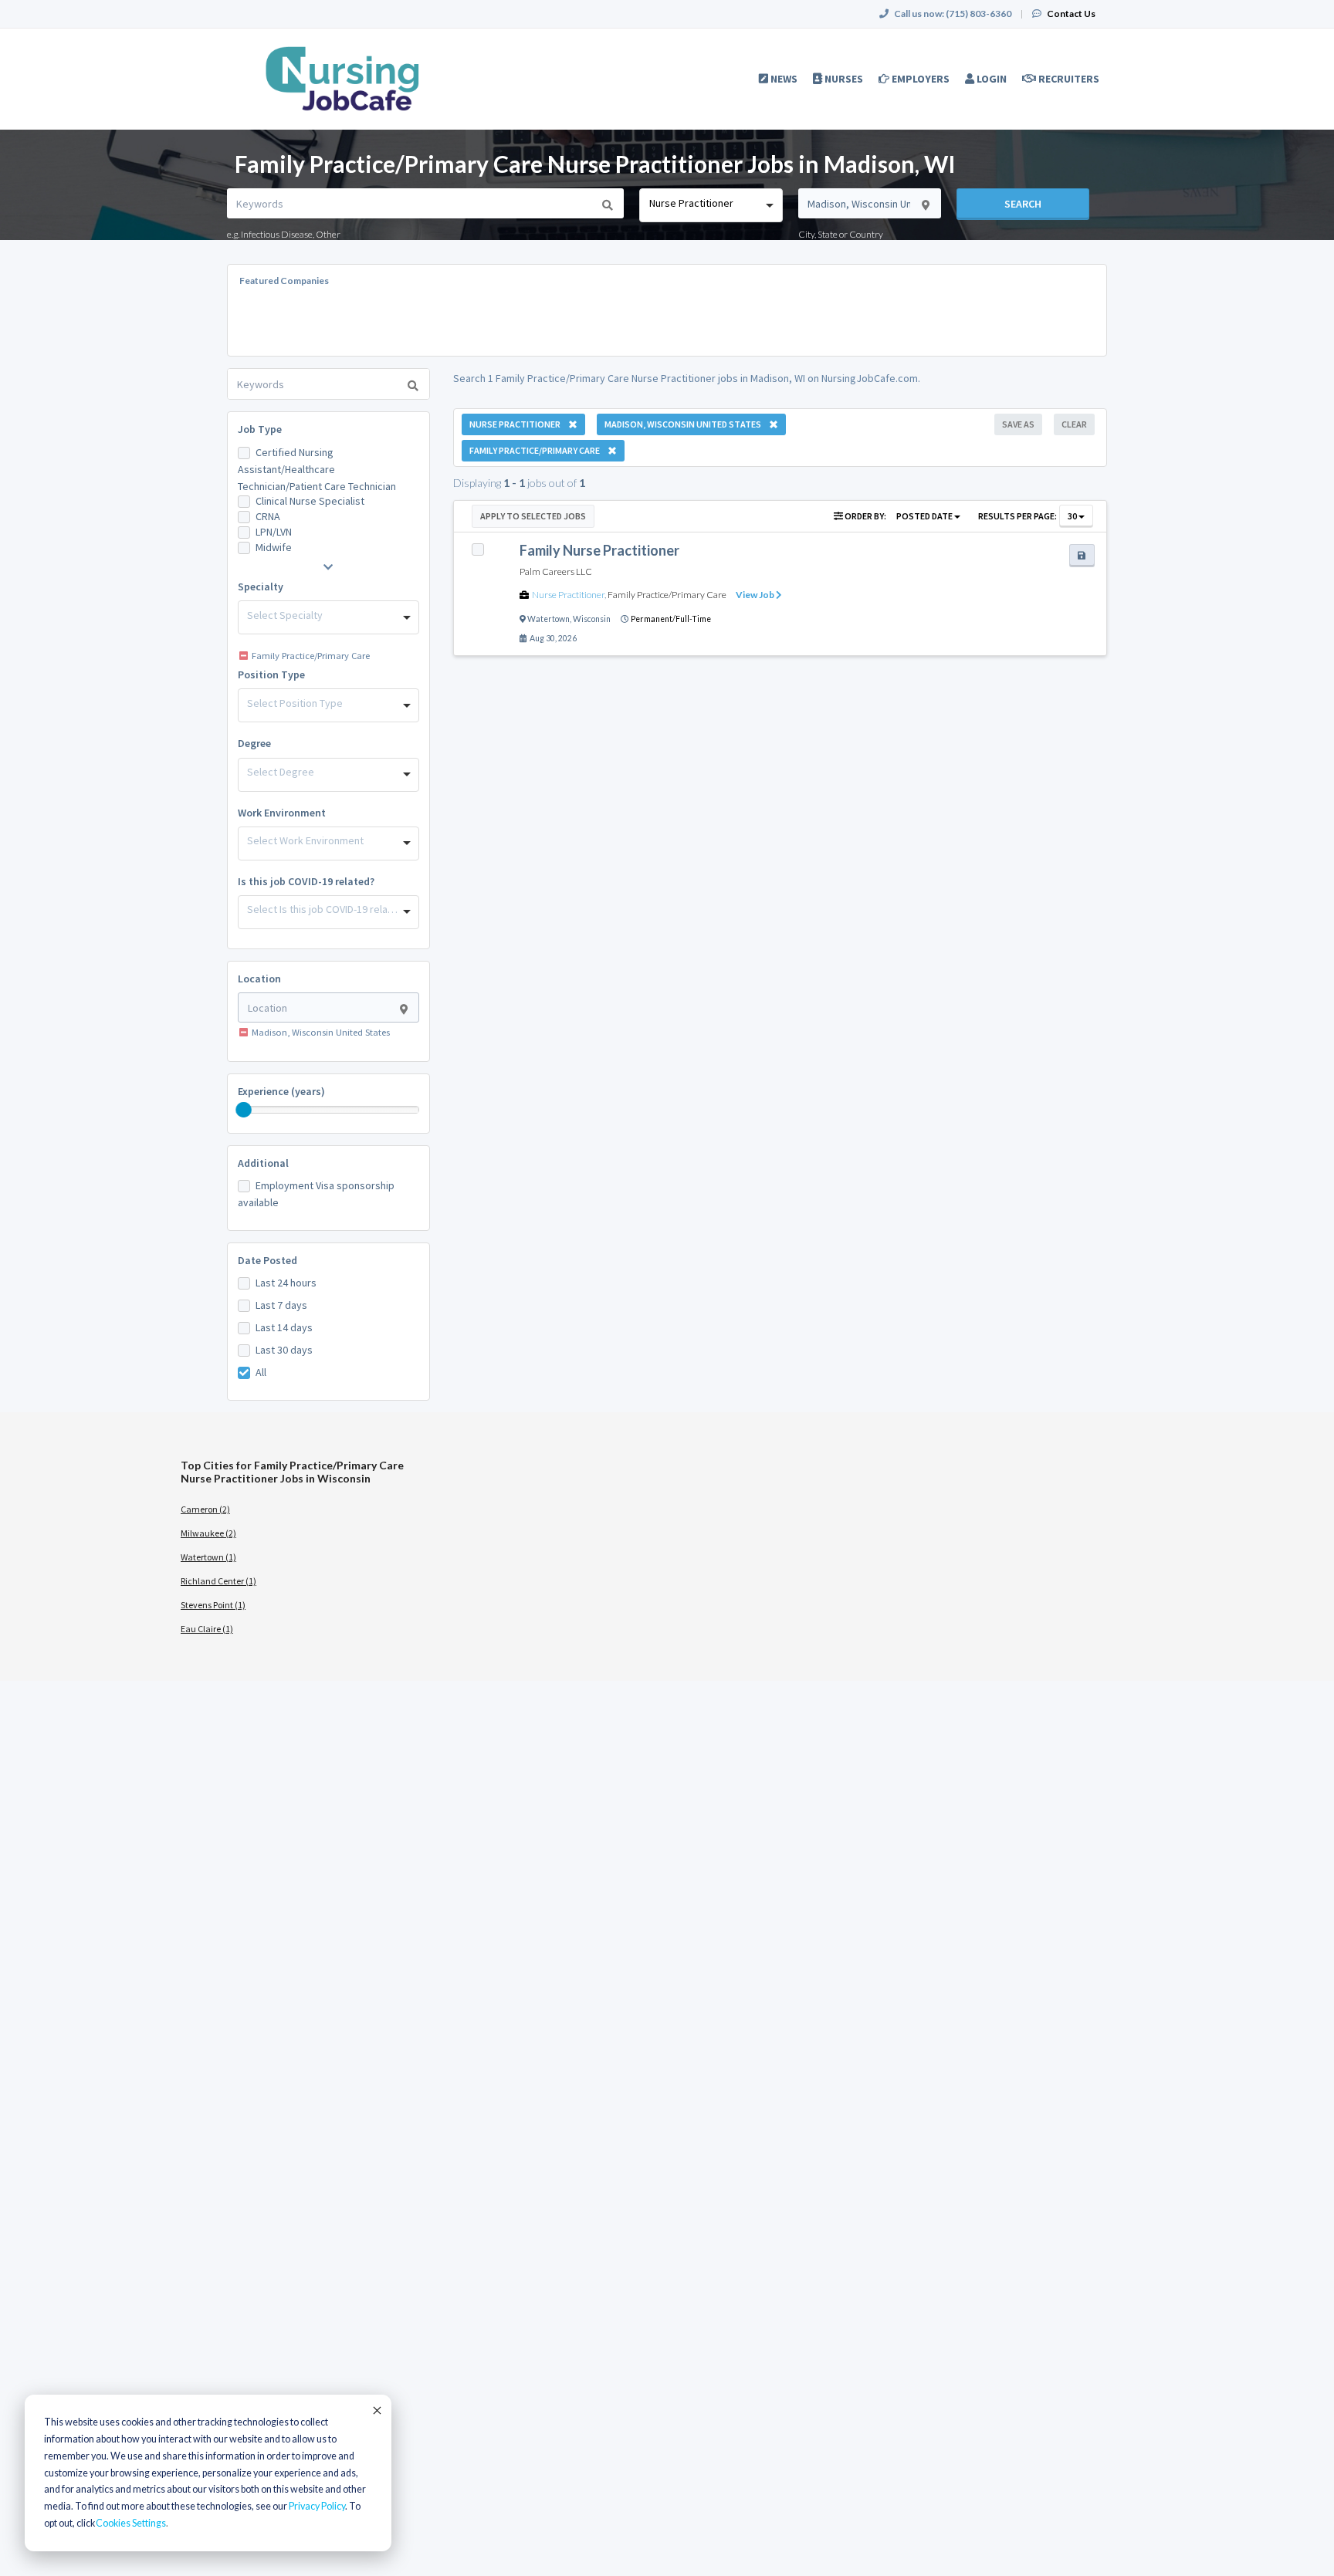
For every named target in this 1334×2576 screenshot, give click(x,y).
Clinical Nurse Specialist (310, 501)
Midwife (274, 547)
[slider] (244, 1110)
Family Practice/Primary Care (667, 595)
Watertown (548, 619)
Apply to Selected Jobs (533, 516)
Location (259, 979)
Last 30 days (284, 1350)
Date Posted (267, 1260)
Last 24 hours (286, 1283)
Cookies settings (131, 2523)
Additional (263, 1163)
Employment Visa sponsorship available (316, 1194)
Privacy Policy (317, 2506)
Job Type (260, 429)
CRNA (268, 516)
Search (1023, 204)
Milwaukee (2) (208, 1533)
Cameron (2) (205, 1509)
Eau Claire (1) (207, 1629)
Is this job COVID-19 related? (306, 881)
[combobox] (711, 205)
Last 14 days (284, 1327)
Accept (376, 2410)
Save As (1018, 424)
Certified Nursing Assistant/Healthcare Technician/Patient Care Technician (317, 469)
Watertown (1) (208, 1557)
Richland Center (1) (218, 1581)
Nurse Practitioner (568, 595)
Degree (254, 743)
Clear (1074, 424)
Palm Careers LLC (556, 571)
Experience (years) (281, 1091)
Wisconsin (592, 619)
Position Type (271, 674)
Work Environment (282, 813)
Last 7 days (281, 1305)
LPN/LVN (274, 532)
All (261, 1372)
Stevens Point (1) (213, 1605)
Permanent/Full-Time (671, 619)
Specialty (261, 587)
